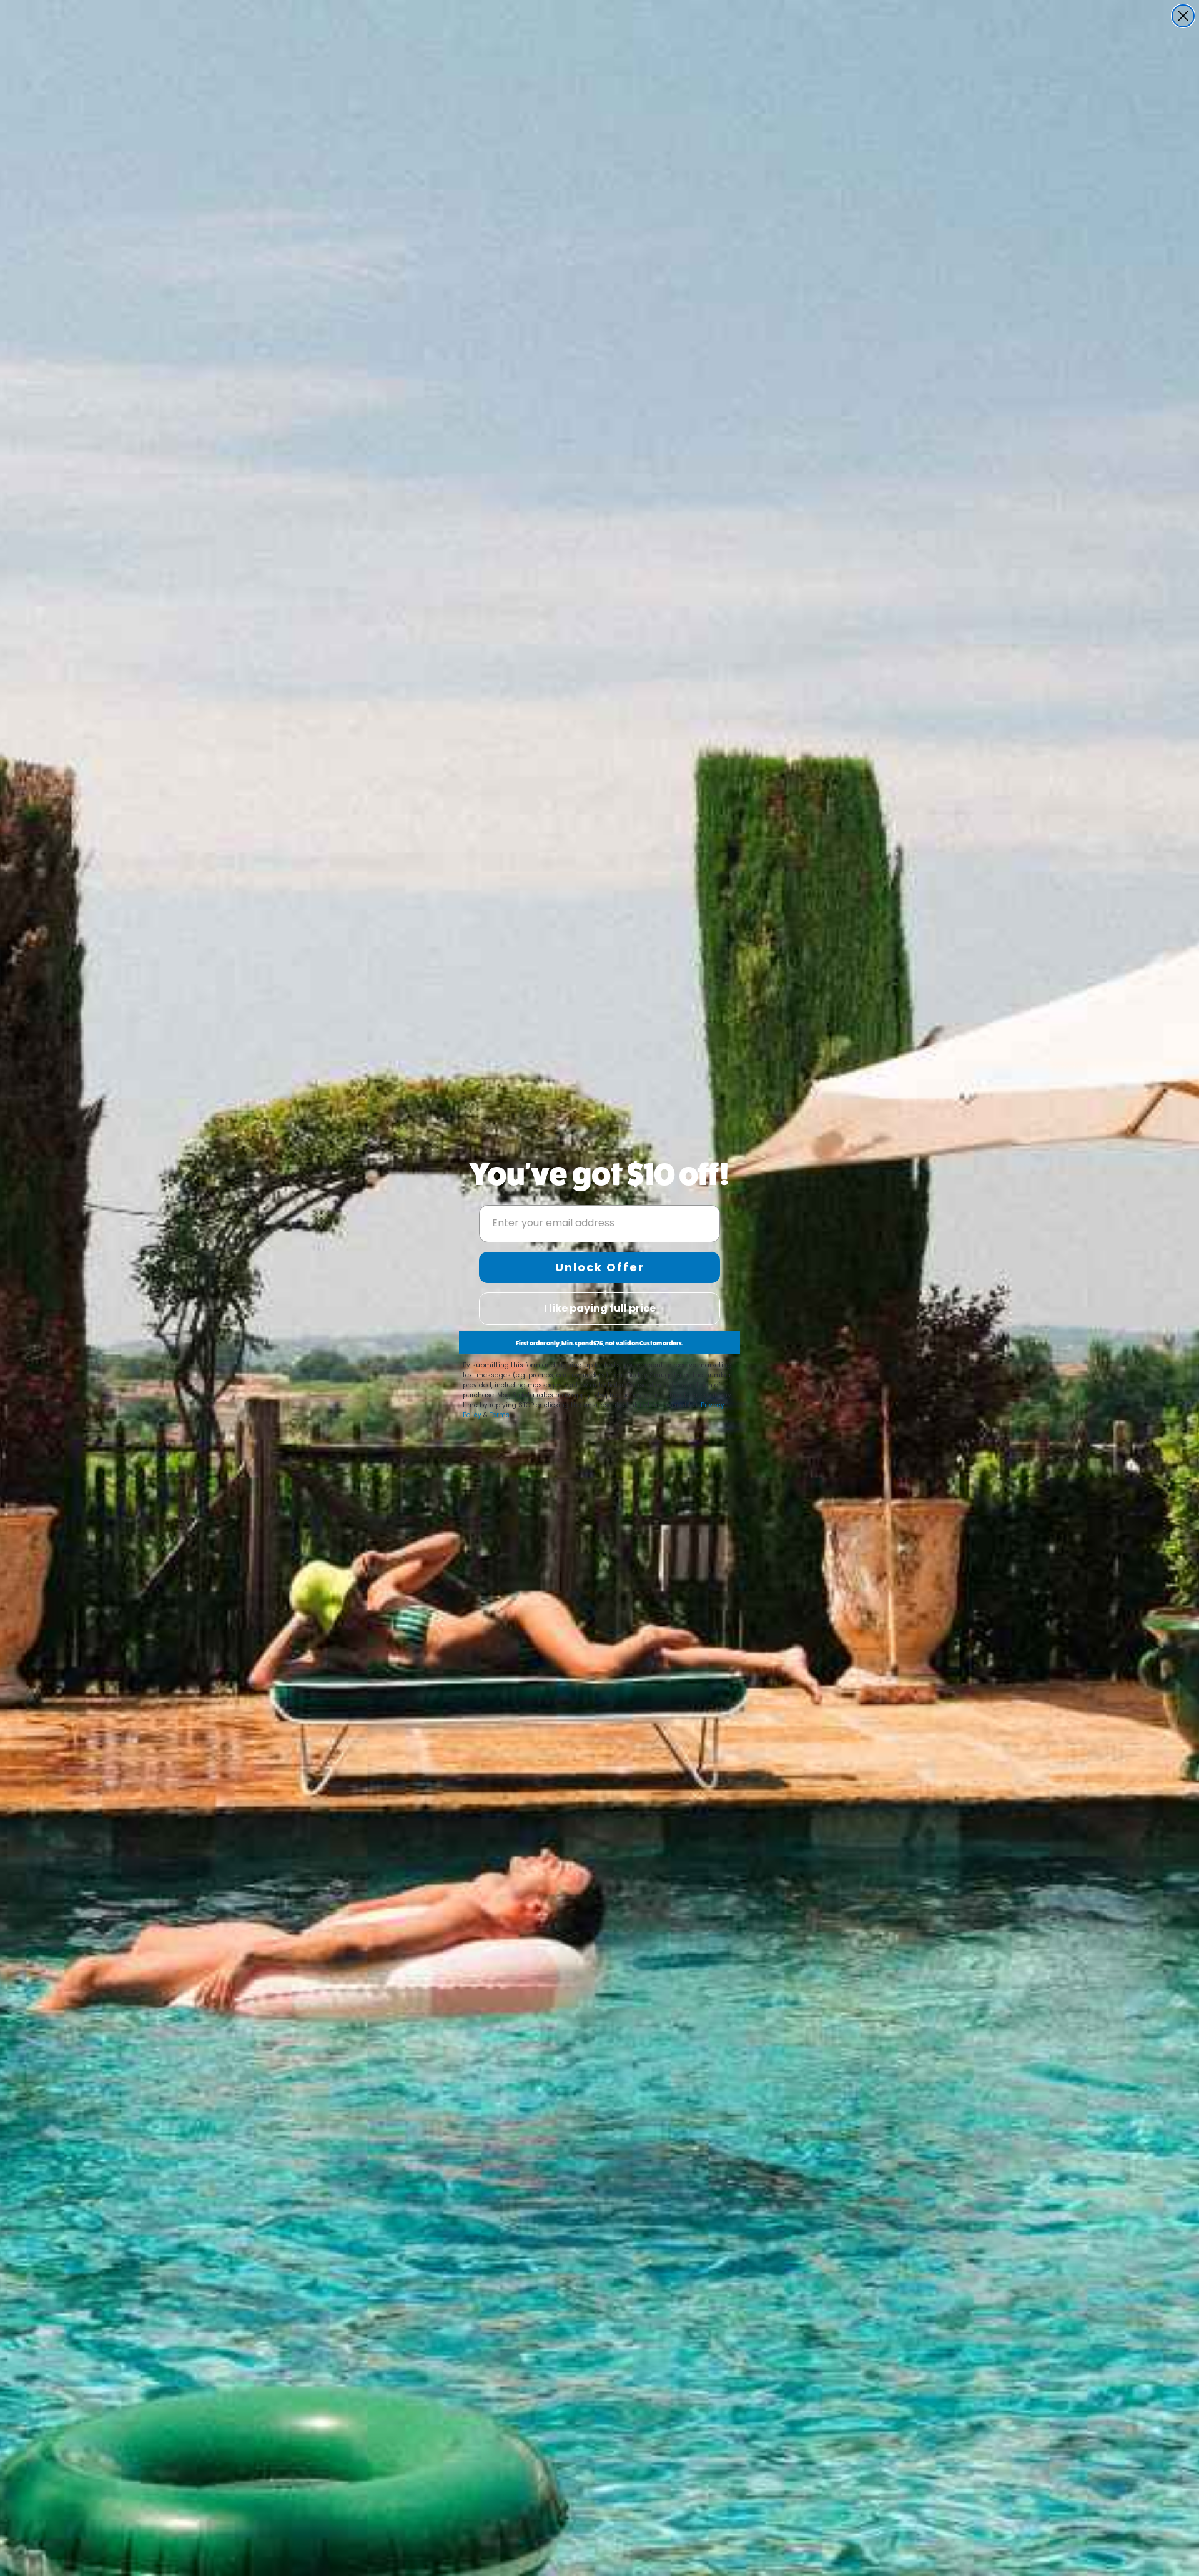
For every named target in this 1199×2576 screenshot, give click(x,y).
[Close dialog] (1183, 16)
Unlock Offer (600, 1267)
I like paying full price (600, 1308)
